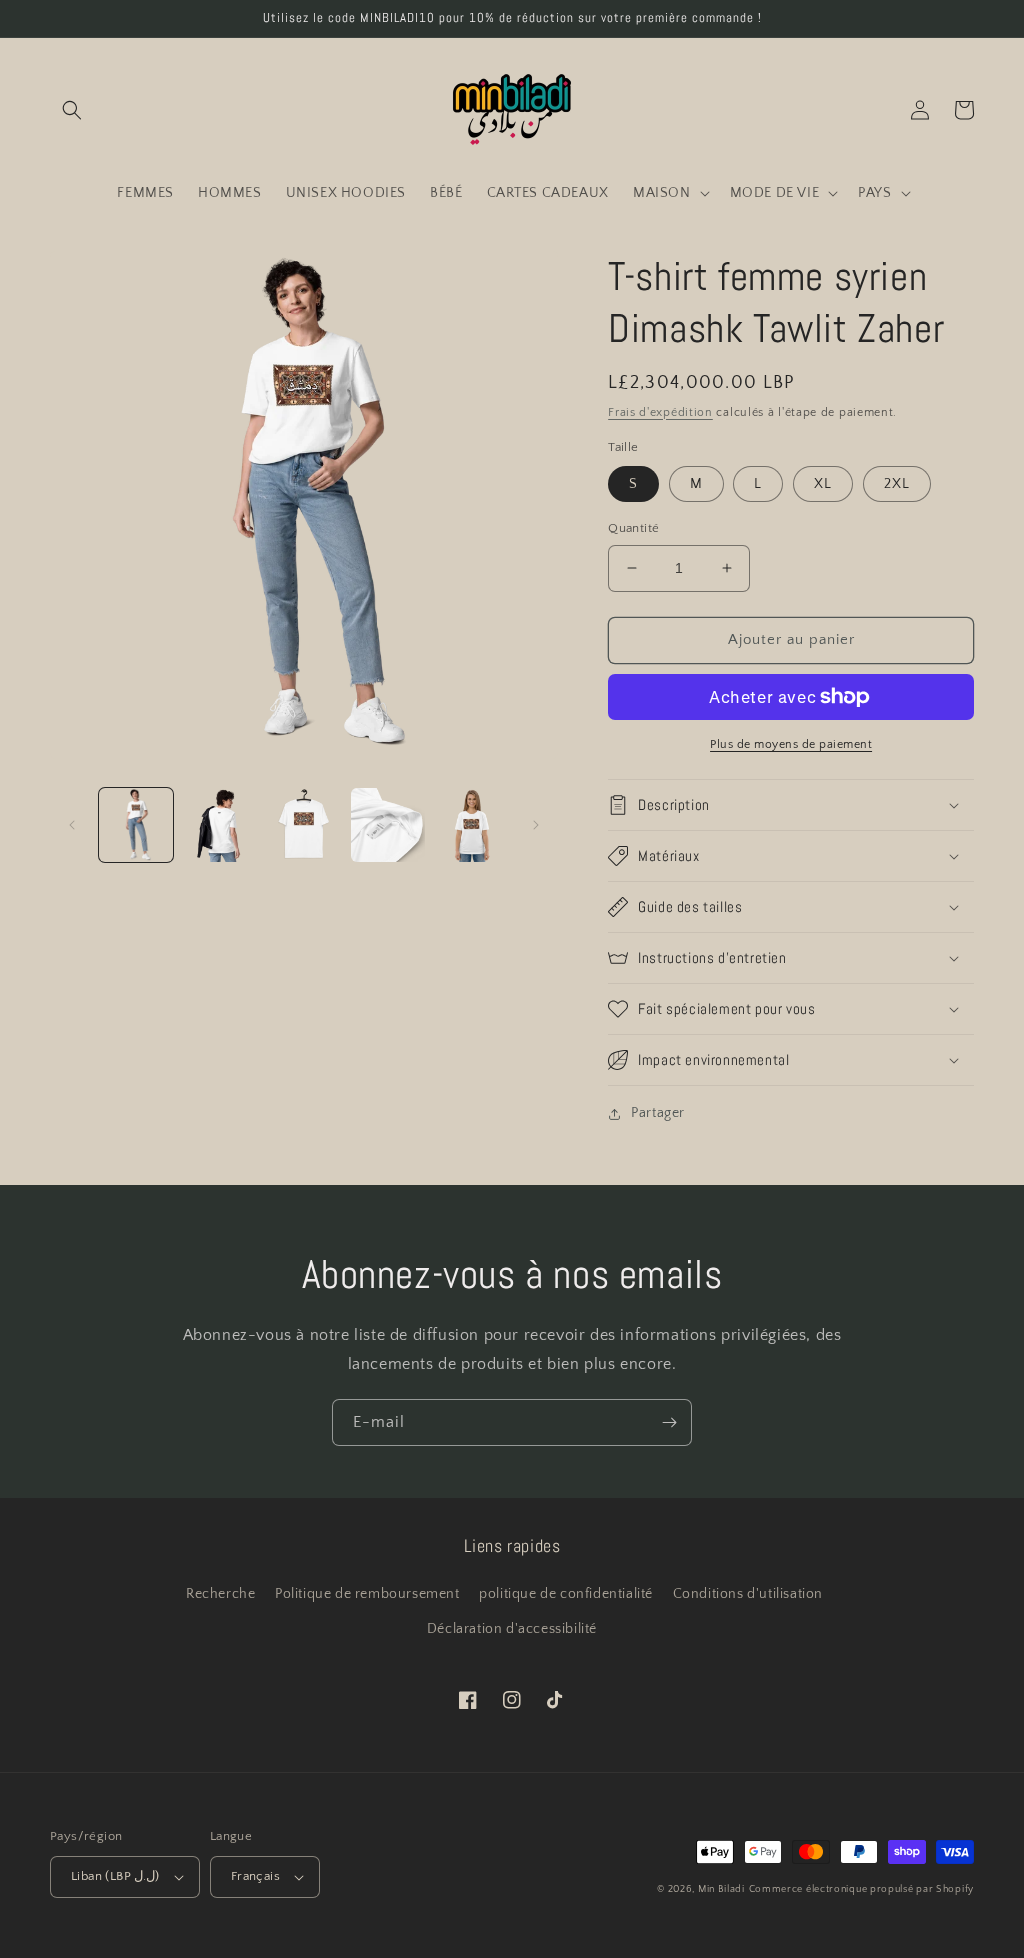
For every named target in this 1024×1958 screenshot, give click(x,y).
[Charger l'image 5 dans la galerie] (472, 825)
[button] (72, 110)
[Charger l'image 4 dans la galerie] (388, 825)
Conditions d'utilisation (748, 1594)
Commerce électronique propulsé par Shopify (861, 1889)
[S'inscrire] (669, 1422)
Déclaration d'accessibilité (512, 1629)
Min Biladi (721, 1889)
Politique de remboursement (367, 1594)
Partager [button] (658, 1113)
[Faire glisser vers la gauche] (72, 825)
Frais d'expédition (660, 412)
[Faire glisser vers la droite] (536, 825)
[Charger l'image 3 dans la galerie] (304, 825)
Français (255, 1876)
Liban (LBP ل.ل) (115, 1876)
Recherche (220, 1594)
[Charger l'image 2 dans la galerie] (220, 825)
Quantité (633, 528)
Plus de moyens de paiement (791, 744)
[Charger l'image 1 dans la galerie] (136, 825)
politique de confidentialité (566, 1594)
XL (823, 484)
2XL (897, 484)
